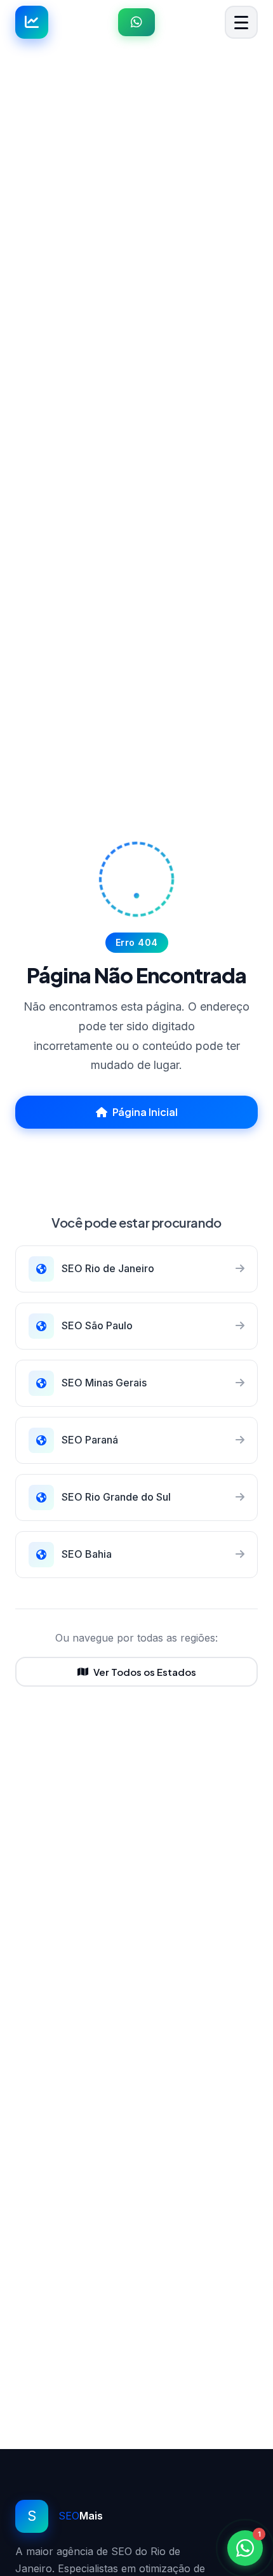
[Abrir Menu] (241, 22)
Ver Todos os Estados (145, 1672)
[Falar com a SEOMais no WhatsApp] (136, 22)
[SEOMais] (32, 22)
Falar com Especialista (144, 1156)
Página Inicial (145, 1112)
